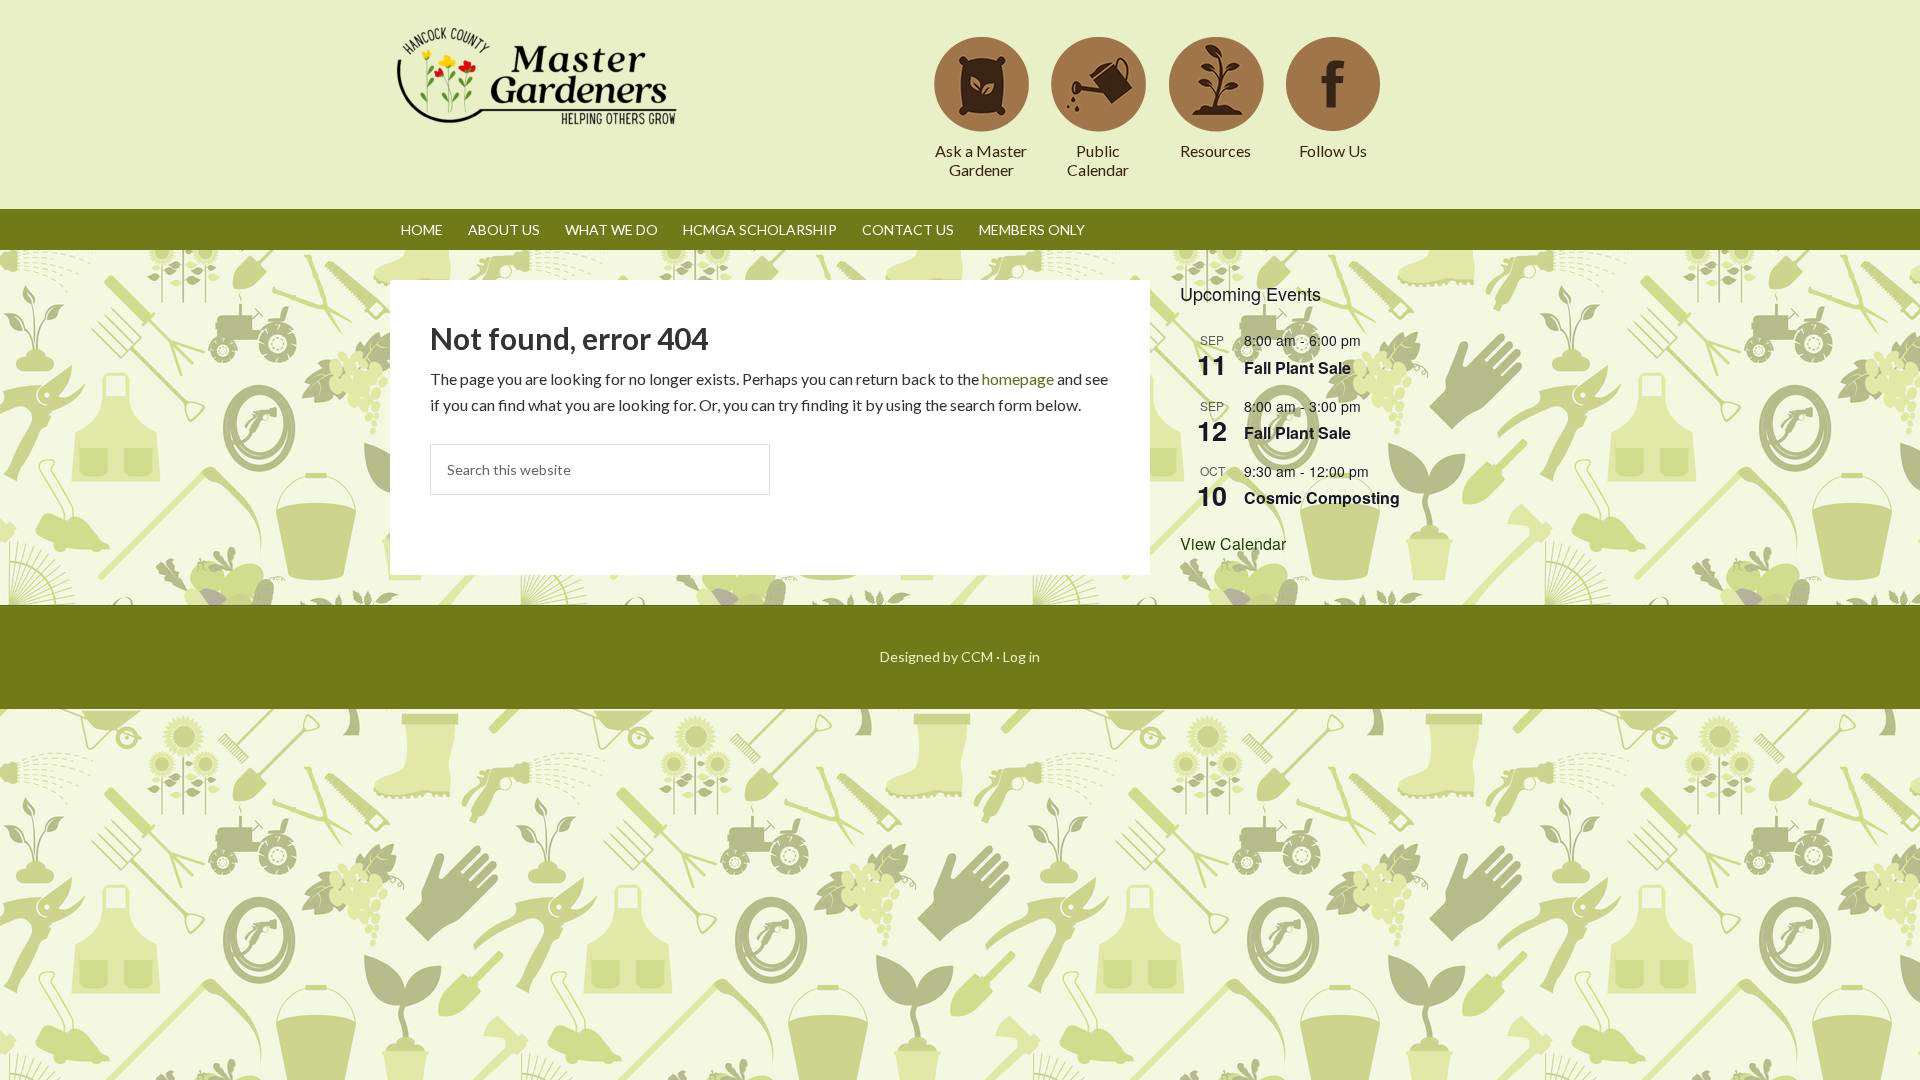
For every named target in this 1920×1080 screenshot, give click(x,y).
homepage (1018, 378)
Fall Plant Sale (1297, 367)
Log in (1021, 656)
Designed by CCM (936, 656)
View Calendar (1233, 543)
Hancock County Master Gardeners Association (540, 95)
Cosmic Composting (1322, 497)
